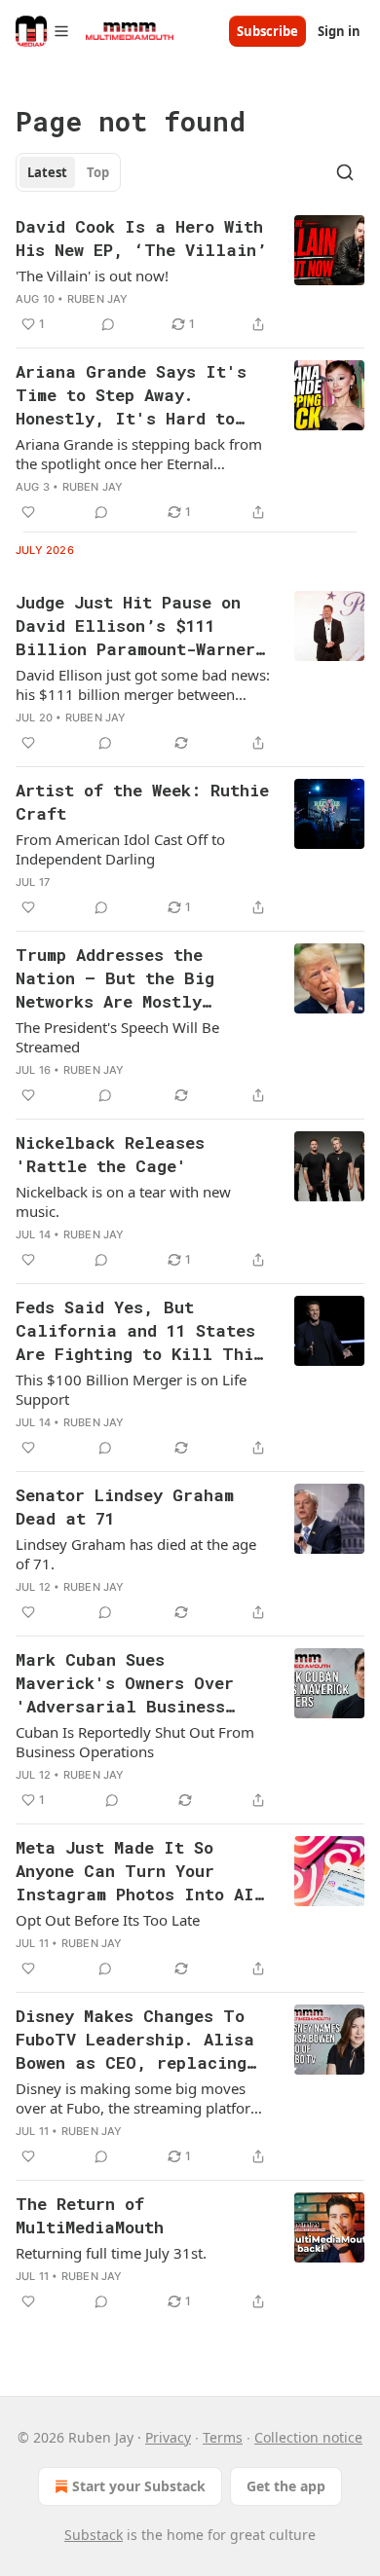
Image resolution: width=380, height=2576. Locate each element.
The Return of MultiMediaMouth (90, 2215)
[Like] (28, 512)
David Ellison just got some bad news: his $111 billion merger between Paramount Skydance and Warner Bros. (143, 684)
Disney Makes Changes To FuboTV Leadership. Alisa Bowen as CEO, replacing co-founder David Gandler (135, 2040)
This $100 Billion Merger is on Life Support (131, 1389)
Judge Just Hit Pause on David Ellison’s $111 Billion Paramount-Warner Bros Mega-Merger (135, 626)
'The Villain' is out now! (92, 276)
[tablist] (68, 172)
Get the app (286, 2486)
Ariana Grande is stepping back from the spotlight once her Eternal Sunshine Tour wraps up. (139, 454)
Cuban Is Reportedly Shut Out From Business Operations (135, 1742)
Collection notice (308, 2437)
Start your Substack (139, 2486)
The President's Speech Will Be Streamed (117, 1037)
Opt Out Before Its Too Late (108, 1920)
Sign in (339, 31)
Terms (223, 2437)
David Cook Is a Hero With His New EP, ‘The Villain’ (141, 238)
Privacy (168, 2437)
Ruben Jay (98, 299)
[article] (190, 276)
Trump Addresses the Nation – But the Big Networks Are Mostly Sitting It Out (115, 978)
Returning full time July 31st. (111, 2253)
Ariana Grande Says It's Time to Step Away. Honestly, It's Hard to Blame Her (131, 395)
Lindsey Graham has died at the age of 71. (136, 1554)
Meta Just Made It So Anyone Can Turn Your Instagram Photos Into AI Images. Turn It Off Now (135, 1871)
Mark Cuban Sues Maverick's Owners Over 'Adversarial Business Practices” (125, 1683)
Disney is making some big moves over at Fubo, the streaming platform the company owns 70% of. (140, 2098)
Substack (94, 2535)
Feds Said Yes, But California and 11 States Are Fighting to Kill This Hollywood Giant (139, 1331)
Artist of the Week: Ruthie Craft (142, 802)
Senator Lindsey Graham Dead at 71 (125, 1507)
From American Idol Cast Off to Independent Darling (120, 849)
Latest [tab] (47, 172)
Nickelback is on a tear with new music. (123, 1201)
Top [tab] (98, 172)
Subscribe (267, 31)
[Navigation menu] (43, 31)
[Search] (345, 172)
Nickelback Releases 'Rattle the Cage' (110, 1154)
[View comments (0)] (108, 324)
